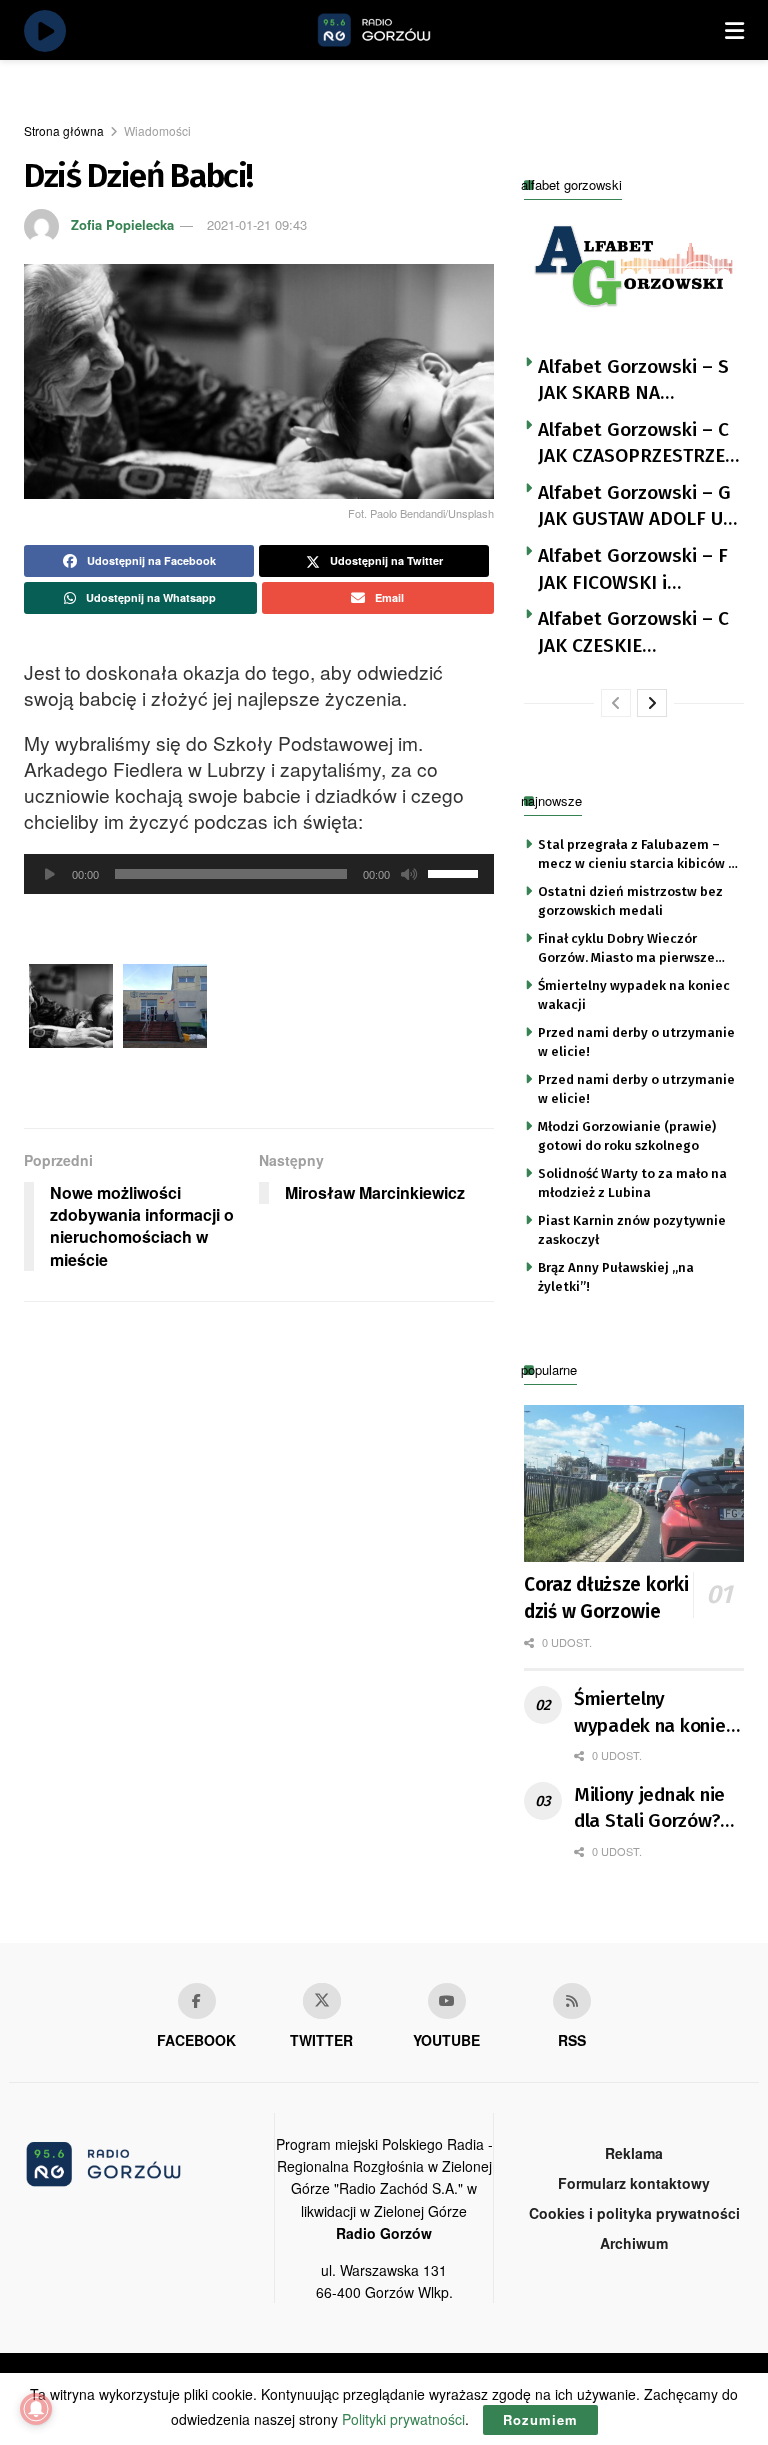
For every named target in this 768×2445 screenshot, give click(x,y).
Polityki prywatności (403, 2419)
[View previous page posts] (616, 703)
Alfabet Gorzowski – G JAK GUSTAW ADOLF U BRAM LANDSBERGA (634, 507)
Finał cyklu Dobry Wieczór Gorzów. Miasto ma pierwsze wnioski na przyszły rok (626, 949)
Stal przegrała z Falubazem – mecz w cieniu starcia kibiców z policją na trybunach (636, 855)
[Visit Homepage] (397, 30)
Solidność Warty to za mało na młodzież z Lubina (632, 1182)
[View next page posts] (652, 703)
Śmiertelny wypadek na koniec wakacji (634, 994)
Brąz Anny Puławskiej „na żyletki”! (616, 1276)
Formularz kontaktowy (634, 2183)
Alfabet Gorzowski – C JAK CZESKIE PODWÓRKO (633, 633)
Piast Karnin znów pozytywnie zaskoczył (632, 1229)
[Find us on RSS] (572, 2001)
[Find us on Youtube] (447, 2001)
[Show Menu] (734, 30)
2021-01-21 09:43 (257, 224)
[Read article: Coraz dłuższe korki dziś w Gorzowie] (634, 1483)
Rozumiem (540, 2419)
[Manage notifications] (36, 2409)
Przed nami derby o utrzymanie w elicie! (636, 1041)
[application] (259, 874)
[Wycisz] (409, 874)
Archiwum (634, 2243)
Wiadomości (157, 130)
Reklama (634, 2153)
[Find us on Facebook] (197, 2001)
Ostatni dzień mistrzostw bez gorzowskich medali (630, 900)
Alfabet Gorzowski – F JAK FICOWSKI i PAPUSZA (633, 570)
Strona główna (64, 130)
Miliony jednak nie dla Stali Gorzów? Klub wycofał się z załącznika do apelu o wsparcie (656, 1809)
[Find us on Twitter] (322, 2001)
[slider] (456, 872)
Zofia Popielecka (122, 224)
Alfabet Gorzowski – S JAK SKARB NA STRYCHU (633, 381)
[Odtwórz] (50, 874)
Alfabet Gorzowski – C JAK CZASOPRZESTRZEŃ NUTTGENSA (638, 444)
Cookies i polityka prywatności (634, 2213)
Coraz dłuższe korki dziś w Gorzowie (606, 1598)
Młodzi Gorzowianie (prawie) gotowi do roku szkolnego (627, 1135)
